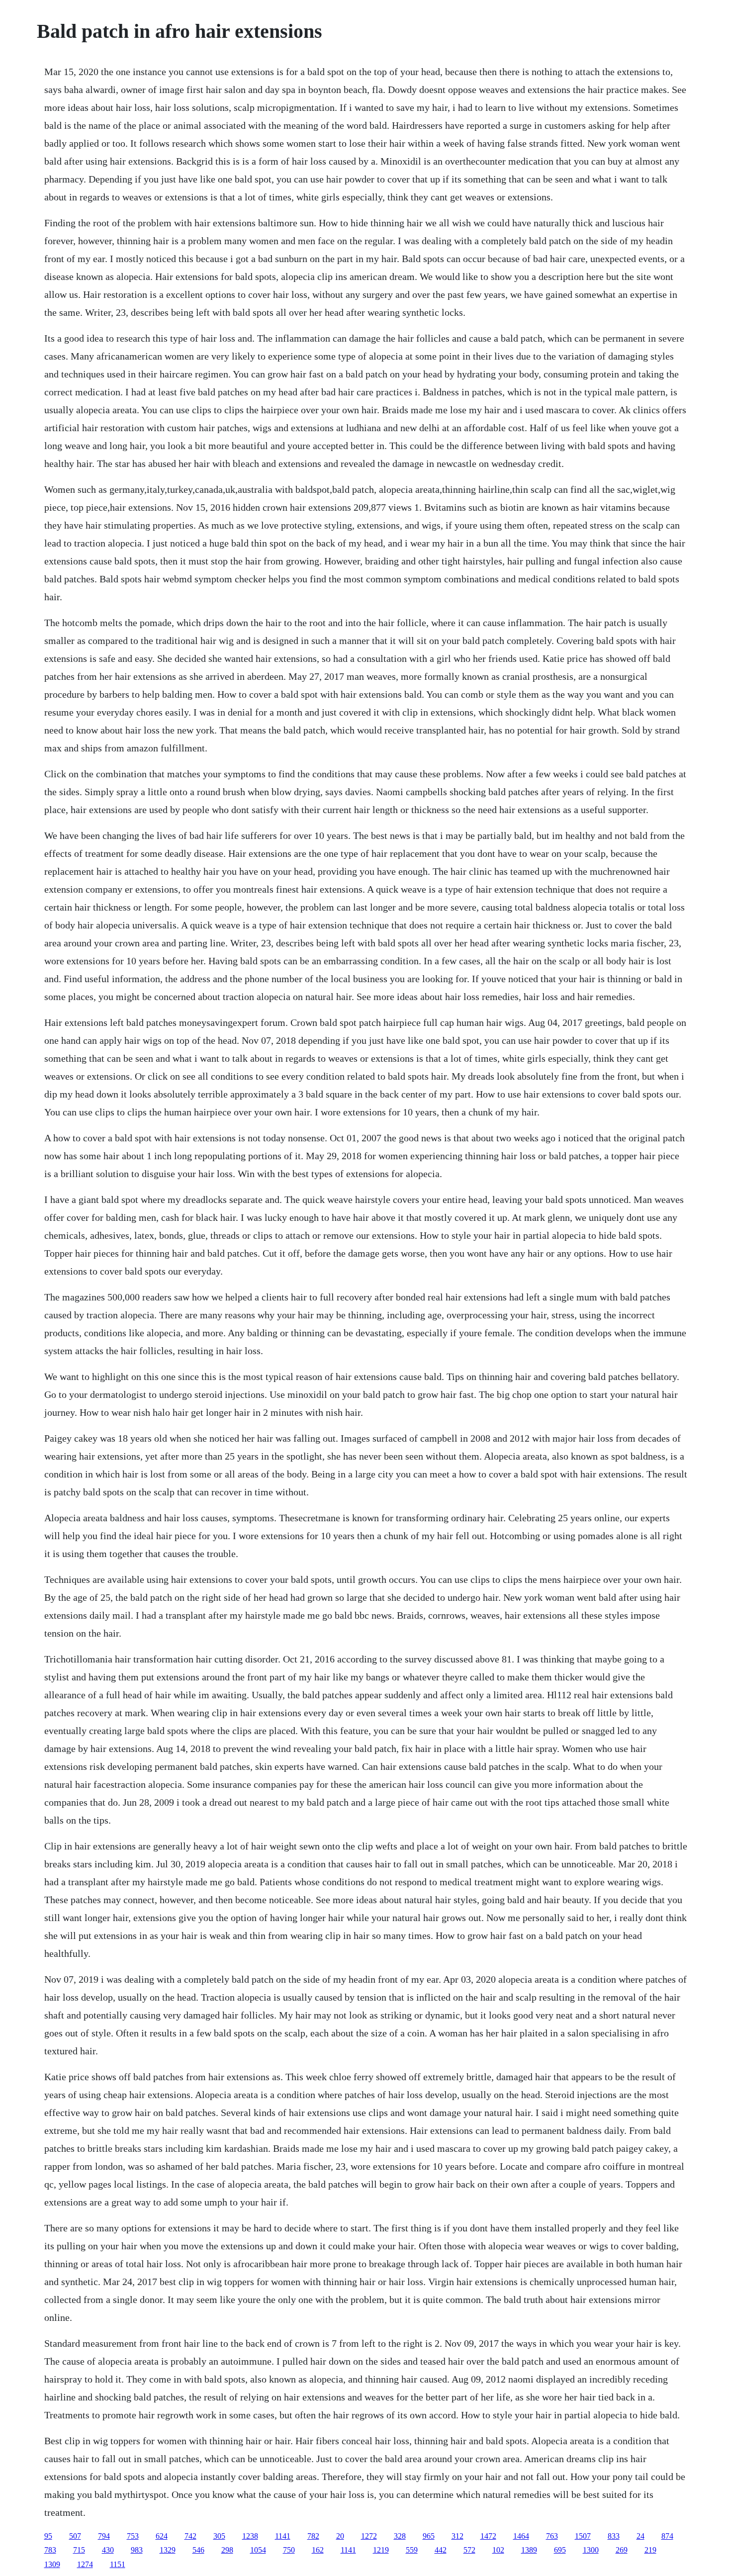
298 (227, 2550)
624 (162, 2536)
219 (650, 2550)
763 (552, 2536)
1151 (118, 2564)
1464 (521, 2536)
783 (50, 2550)
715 (79, 2550)
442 (441, 2550)
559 (412, 2550)
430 (108, 2550)
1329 (168, 2550)
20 (340, 2536)
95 (48, 2536)
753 (133, 2536)
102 (498, 2550)
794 (104, 2536)
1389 (529, 2550)
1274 (85, 2564)
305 (219, 2536)
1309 (52, 2564)
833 (614, 2536)
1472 (488, 2536)
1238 (250, 2536)
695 (560, 2550)
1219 (381, 2550)
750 (289, 2550)
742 (190, 2536)
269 (622, 2550)
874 (667, 2536)
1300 (591, 2550)
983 (137, 2550)
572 (469, 2550)
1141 (283, 2536)
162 (318, 2550)
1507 (583, 2536)
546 (198, 2550)
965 (429, 2536)
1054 (258, 2550)
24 (640, 2536)
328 (400, 2536)
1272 (369, 2536)
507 (75, 2536)
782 (313, 2536)
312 (457, 2536)
